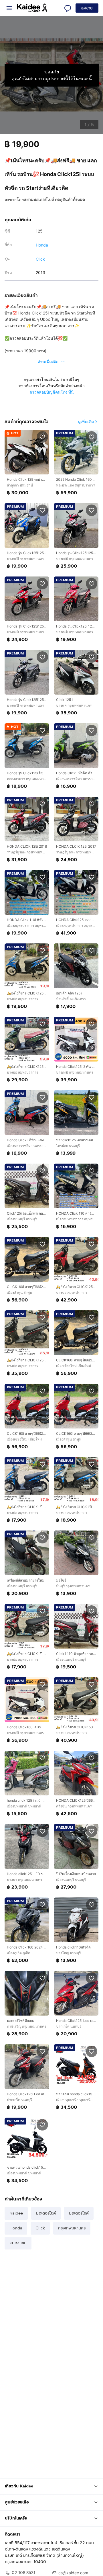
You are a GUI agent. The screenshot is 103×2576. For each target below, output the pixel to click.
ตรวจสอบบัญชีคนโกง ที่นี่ (52, 392)
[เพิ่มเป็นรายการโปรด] (42, 437)
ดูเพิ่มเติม (86, 422)
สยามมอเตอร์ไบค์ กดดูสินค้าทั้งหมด (54, 199)
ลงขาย (87, 8)
